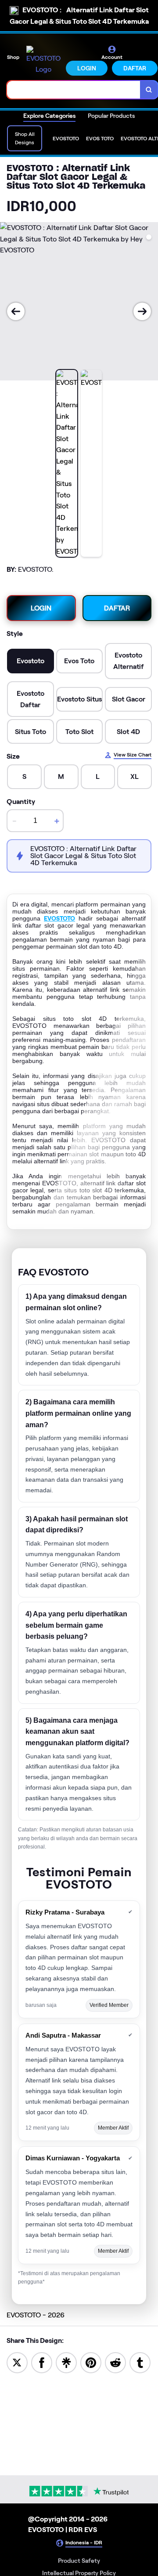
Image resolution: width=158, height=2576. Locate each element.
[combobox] (74, 90)
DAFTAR (135, 68)
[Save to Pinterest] (91, 2362)
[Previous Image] (16, 311)
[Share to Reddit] (115, 2362)
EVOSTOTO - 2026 (36, 2315)
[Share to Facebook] (42, 2362)
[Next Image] (142, 311)
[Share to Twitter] (17, 2362)
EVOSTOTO (59, 918)
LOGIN (87, 68)
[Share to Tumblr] (140, 2362)
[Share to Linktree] (66, 2362)
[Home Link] (43, 60)
